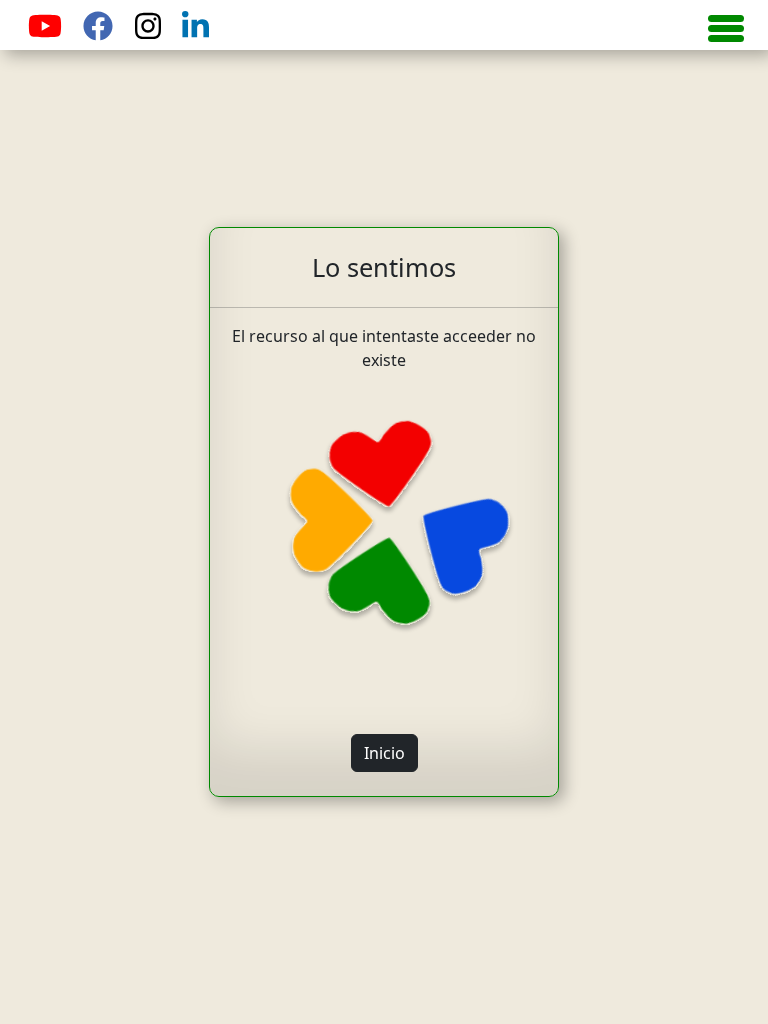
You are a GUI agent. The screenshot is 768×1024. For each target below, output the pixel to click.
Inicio (384, 753)
